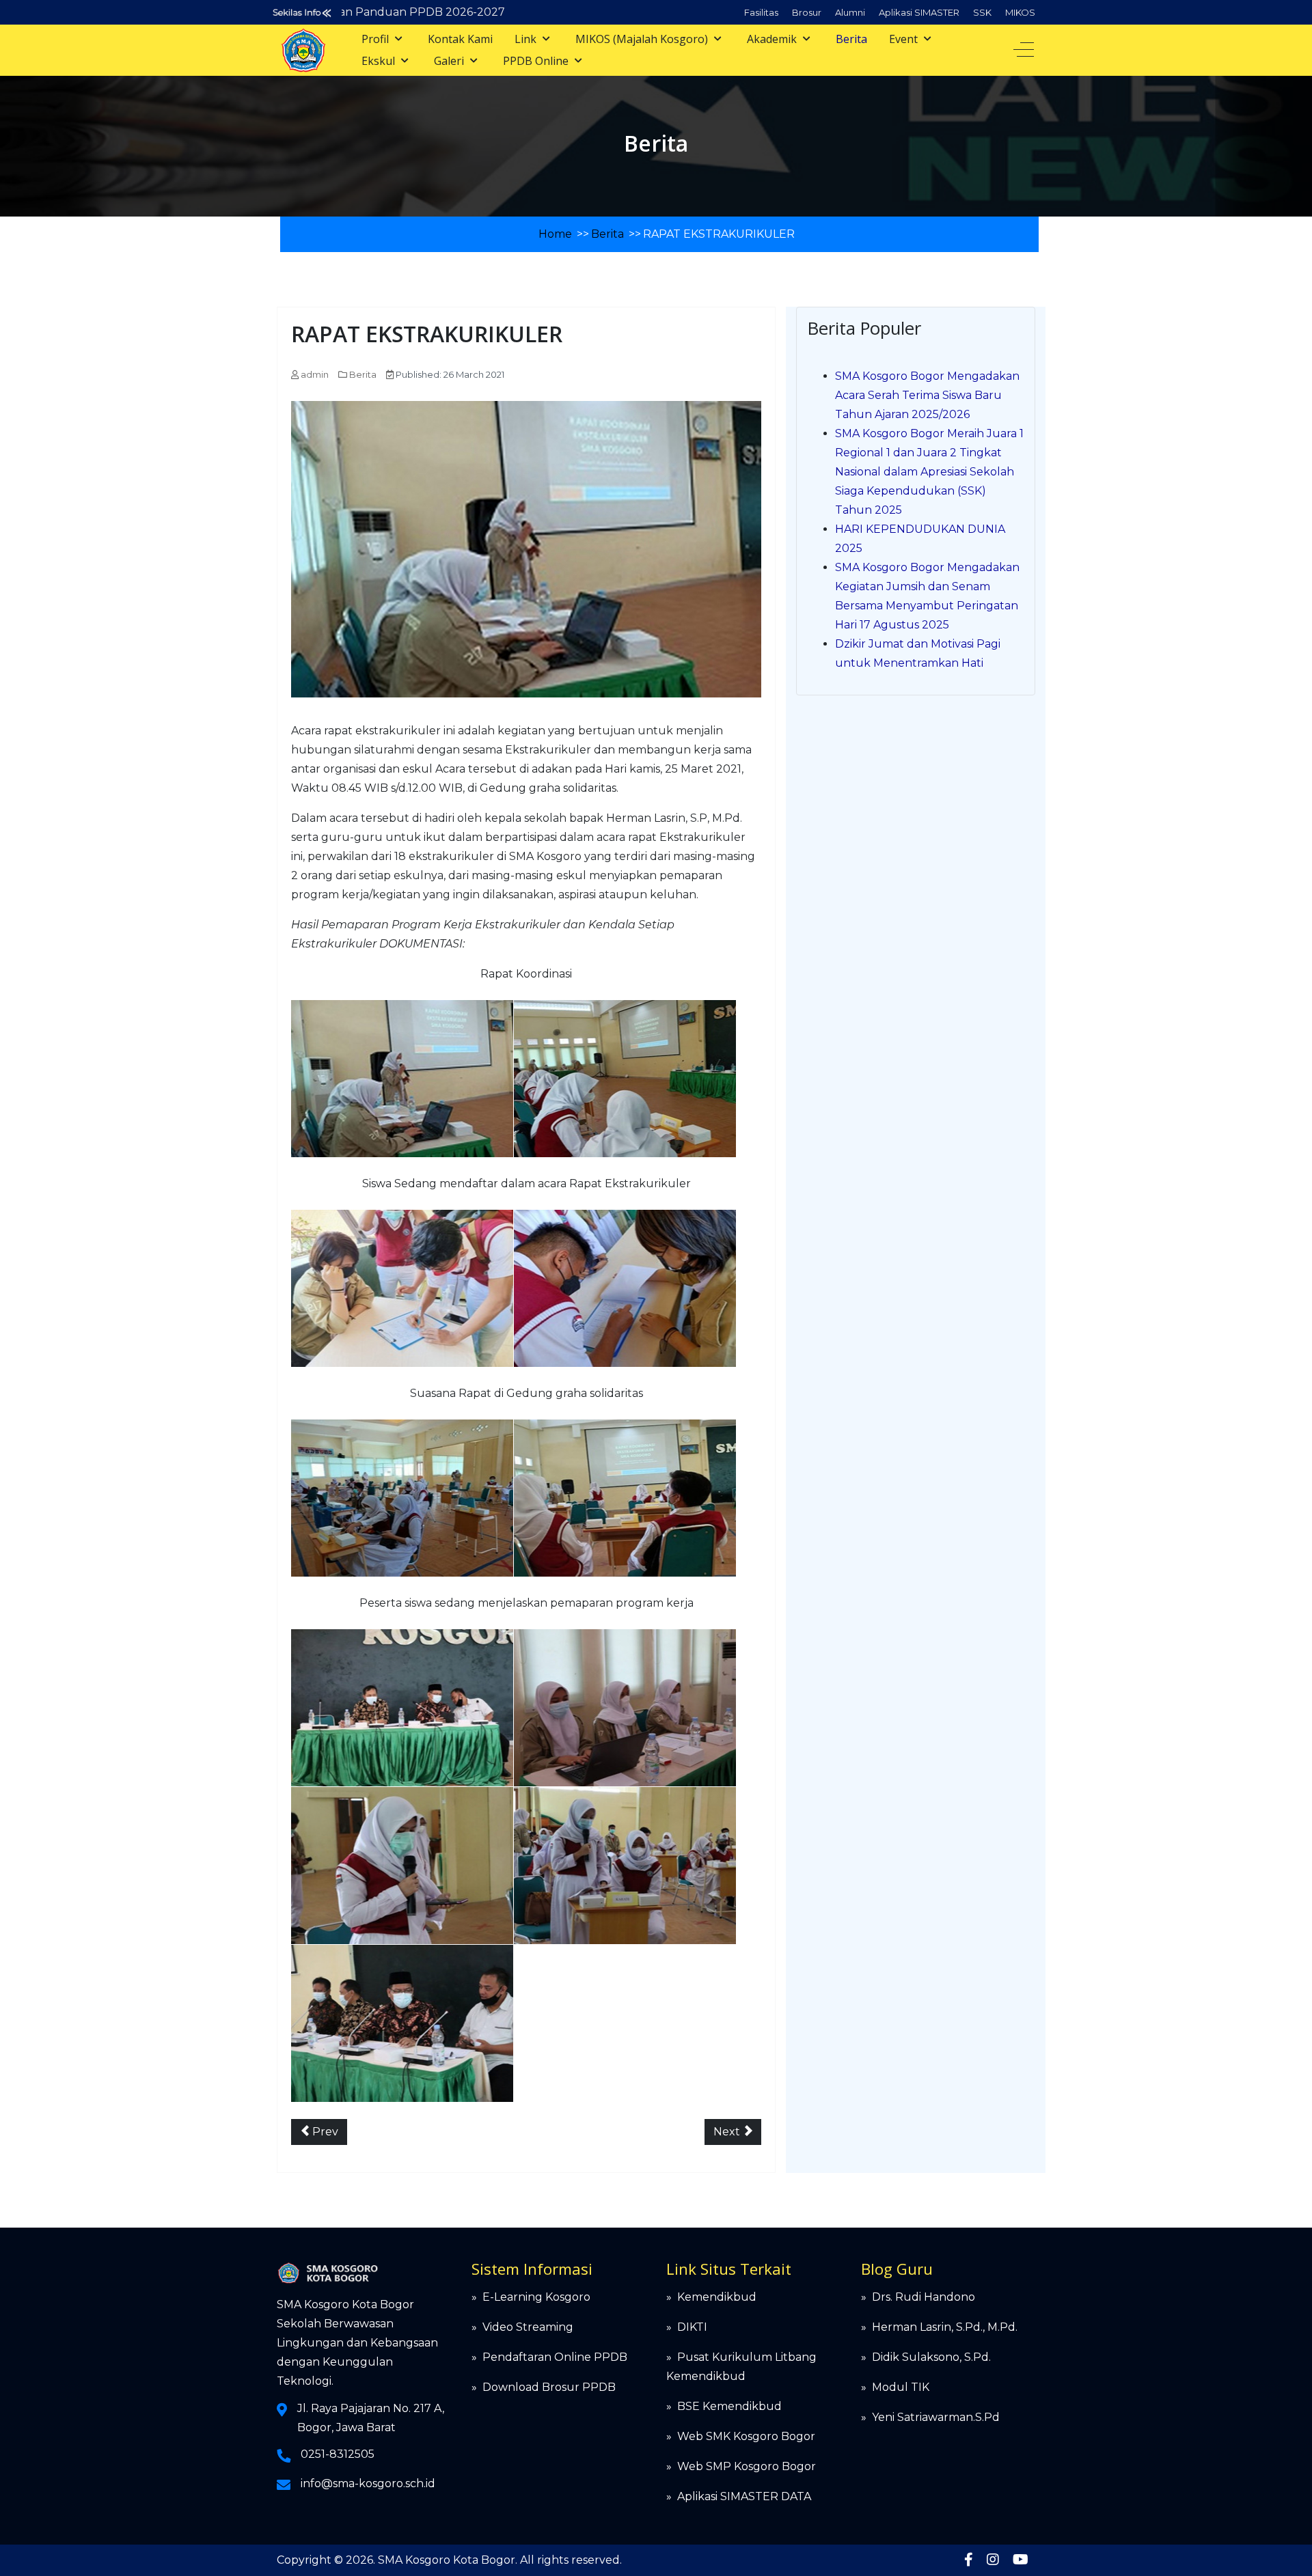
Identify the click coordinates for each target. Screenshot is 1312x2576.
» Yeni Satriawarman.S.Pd (930, 2417)
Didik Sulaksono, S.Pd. (931, 2357)
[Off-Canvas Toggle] (1024, 50)
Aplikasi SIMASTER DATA (744, 2496)
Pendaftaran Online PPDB (555, 2357)
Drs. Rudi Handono (924, 2297)
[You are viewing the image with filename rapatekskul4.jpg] (625, 1288)
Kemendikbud (717, 2297)
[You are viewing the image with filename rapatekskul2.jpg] (625, 1079)
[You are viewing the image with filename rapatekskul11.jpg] (625, 1708)
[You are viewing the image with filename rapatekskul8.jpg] (625, 1866)
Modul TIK (901, 2387)
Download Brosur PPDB (549, 2387)
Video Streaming (528, 2327)
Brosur (807, 12)
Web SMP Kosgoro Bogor (747, 2466)
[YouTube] (1021, 2560)
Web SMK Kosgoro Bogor (746, 2436)
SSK (982, 12)
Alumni (850, 12)
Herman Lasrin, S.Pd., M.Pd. (945, 2327)
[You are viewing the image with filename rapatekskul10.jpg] (402, 1708)
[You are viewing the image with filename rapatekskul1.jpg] (402, 1079)
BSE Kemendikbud (729, 2406)
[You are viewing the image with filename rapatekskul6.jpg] (625, 1498)
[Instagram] (993, 2560)
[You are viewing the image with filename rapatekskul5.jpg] (402, 1498)
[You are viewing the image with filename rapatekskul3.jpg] (402, 1288)
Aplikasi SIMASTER (919, 12)
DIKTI (692, 2327)
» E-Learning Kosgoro (531, 2297)
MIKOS (1020, 12)
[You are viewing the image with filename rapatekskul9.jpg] (402, 2023)
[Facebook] (969, 2560)
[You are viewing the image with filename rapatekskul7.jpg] (402, 1866)
